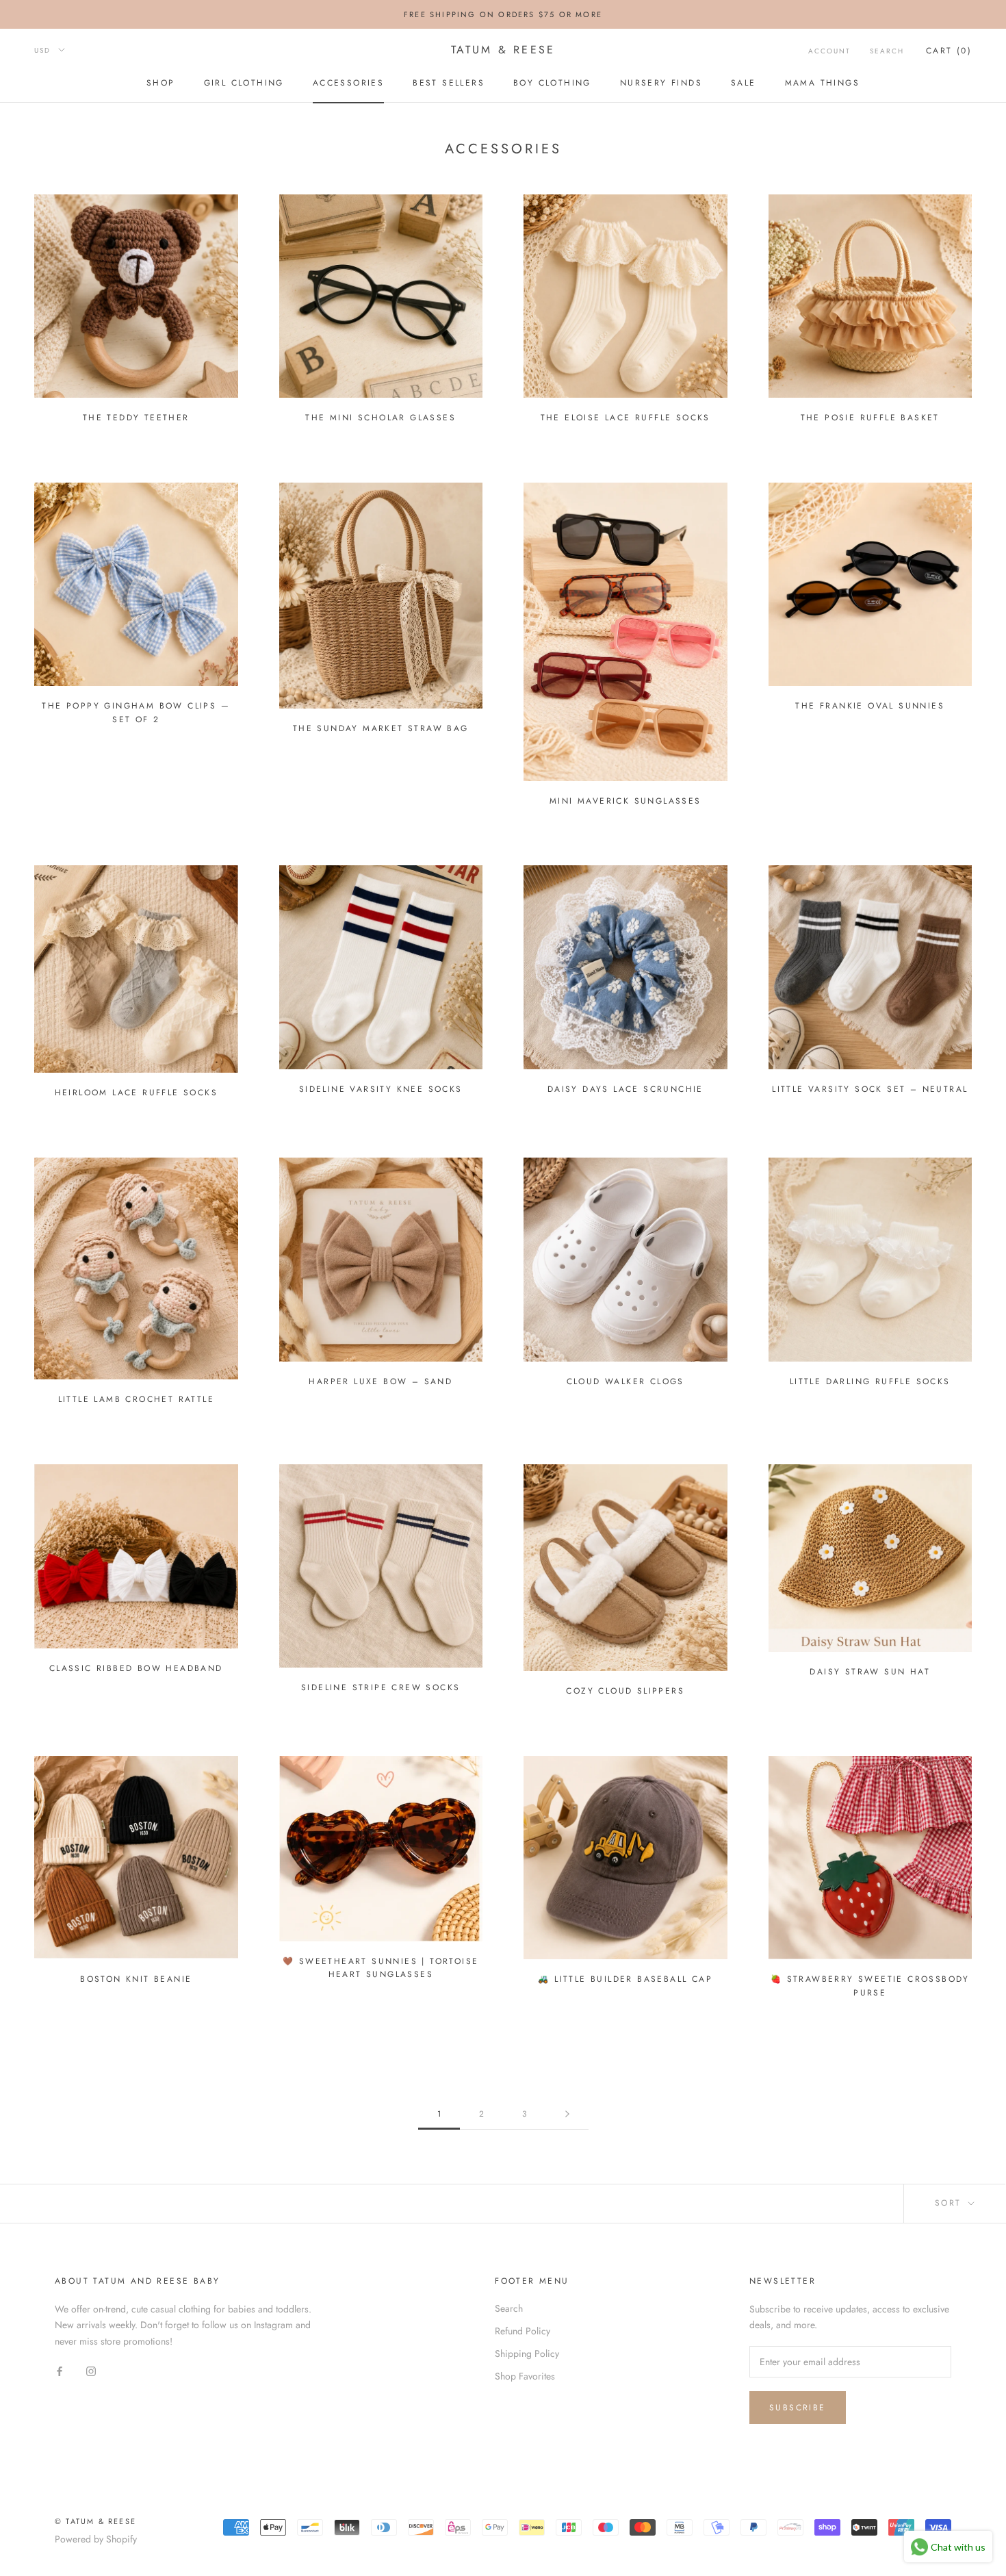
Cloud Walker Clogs (625, 1381)
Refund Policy (523, 2331)
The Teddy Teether (136, 418)
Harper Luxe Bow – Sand (381, 1381)
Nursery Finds (661, 83)
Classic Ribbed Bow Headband (136, 1668)
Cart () (949, 51)
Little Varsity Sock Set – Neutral (870, 1089)
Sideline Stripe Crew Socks (381, 1687)
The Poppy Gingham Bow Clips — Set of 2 (136, 713)
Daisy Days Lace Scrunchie (625, 1089)
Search (887, 51)
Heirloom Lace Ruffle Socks (136, 1093)
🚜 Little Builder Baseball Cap (625, 1979)
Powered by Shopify (96, 2539)
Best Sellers (449, 83)
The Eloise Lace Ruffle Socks (625, 418)
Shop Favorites (525, 2376)
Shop (161, 83)
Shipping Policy (527, 2354)
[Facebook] (60, 2371)
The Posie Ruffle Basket (870, 418)
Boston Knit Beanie (136, 1979)
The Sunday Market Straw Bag (381, 728)
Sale (744, 83)
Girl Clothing (244, 83)
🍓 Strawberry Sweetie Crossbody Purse (870, 1986)
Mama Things (822, 83)
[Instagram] (91, 2371)
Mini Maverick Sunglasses (625, 801)
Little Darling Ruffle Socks (870, 1381)
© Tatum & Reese (95, 2521)
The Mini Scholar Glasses (381, 418)
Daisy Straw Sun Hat (870, 1672)
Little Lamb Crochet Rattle (136, 1399)
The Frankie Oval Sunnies (870, 706)
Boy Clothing (552, 83)
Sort (950, 2203)
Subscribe (798, 2408)
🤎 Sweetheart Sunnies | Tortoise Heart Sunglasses (381, 1968)
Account (829, 51)
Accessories (348, 83)
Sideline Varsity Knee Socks (381, 1089)
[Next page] (567, 2114)
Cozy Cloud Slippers (625, 1691)
